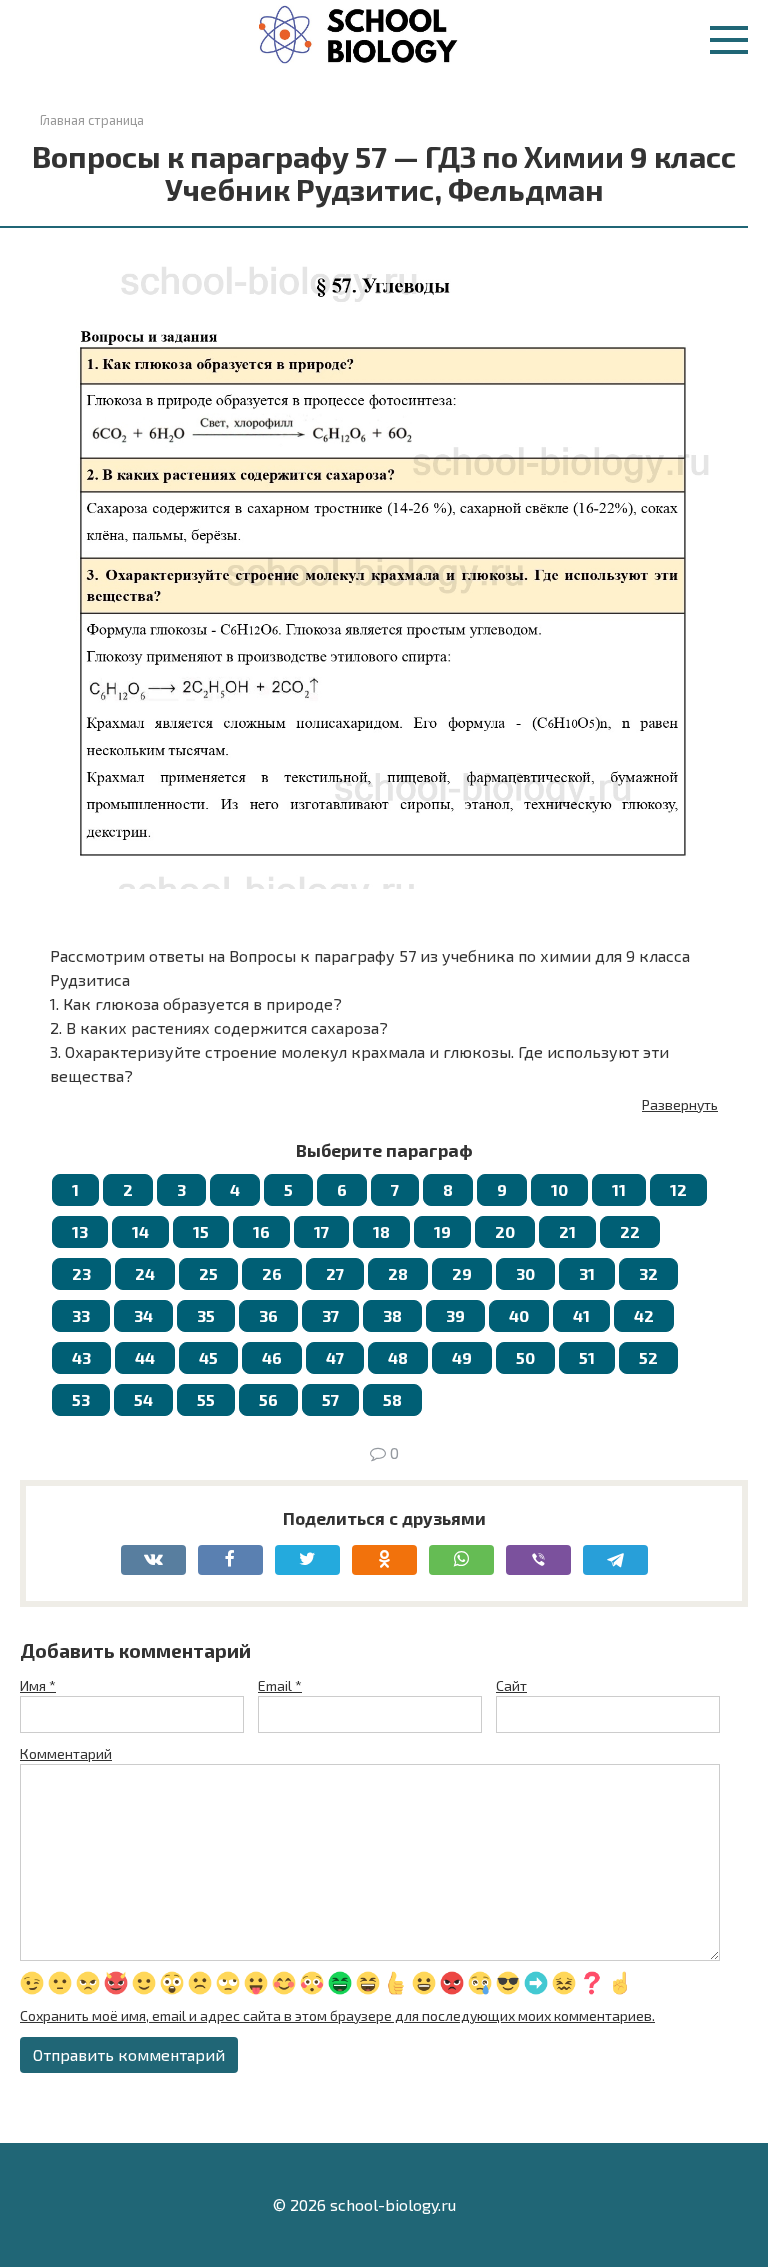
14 (140, 1231)
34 (143, 1315)
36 (268, 1315)
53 (81, 1399)
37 (330, 1315)
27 (335, 1273)
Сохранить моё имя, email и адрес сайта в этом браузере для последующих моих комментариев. (337, 2015)
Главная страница (92, 120)
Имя (38, 1685)
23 (81, 1273)
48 (398, 1357)
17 (321, 1231)
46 (272, 1357)
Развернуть (680, 1104)
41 (581, 1315)
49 (462, 1357)
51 (587, 1357)
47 (335, 1357)
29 (462, 1273)
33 (81, 1315)
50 (525, 1357)
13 (80, 1231)
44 (145, 1357)
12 (678, 1189)
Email (280, 1685)
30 (525, 1273)
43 (81, 1357)
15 (201, 1231)
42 (644, 1315)
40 (519, 1315)
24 (145, 1273)
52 (648, 1357)
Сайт (511, 1685)
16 (261, 1231)
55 (206, 1399)
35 (206, 1315)
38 (392, 1315)
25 (208, 1273)
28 (398, 1273)
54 (143, 1399)
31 (587, 1273)
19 (442, 1231)
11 (619, 1189)
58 (392, 1399)
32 (648, 1273)
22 (630, 1231)
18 (381, 1231)
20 (505, 1231)
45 (208, 1357)
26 (272, 1273)
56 (268, 1399)
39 (455, 1315)
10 (559, 1189)
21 (567, 1231)
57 (330, 1399)
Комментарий (66, 1753)
